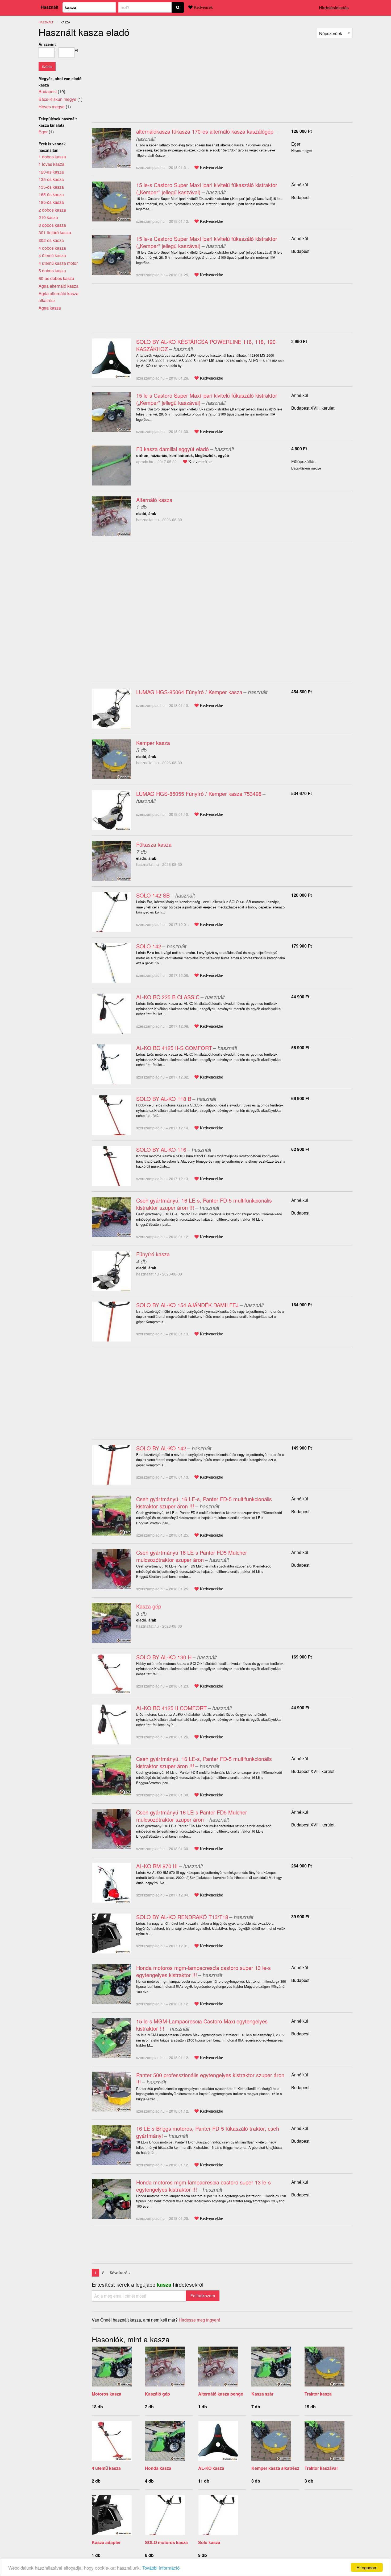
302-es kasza (51, 240)
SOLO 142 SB (153, 895)
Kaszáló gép (157, 2394)
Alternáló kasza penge (221, 2394)
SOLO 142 (149, 946)
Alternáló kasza (154, 500)
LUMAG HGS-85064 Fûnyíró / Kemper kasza (189, 692)
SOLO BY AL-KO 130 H (164, 1657)
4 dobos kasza (52, 248)
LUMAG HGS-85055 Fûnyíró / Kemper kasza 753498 (199, 794)
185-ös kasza (51, 202)
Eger (296, 144)
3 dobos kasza (52, 225)
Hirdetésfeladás (334, 8)
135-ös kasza (51, 187)
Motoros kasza (107, 2394)
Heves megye (52, 107)
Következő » (120, 2273)
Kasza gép (149, 1606)
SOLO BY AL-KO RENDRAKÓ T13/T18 (182, 1917)
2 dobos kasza (52, 210)
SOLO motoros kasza (166, 2542)
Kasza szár (262, 2394)
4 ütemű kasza (106, 2468)
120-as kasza (51, 172)
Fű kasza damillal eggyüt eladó (172, 449)
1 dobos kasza (52, 157)
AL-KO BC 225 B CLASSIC (168, 997)
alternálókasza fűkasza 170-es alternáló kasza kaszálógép (205, 131)
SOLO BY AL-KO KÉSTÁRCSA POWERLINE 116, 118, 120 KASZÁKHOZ (206, 345)
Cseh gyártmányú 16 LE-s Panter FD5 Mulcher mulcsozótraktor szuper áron (192, 1556)
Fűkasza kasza (154, 844)
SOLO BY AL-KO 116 (161, 1149)
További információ (161, 2568)
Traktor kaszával (321, 2468)
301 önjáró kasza (55, 233)
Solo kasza (209, 2542)
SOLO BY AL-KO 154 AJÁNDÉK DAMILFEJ (187, 1305)
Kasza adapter (106, 2542)
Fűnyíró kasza (153, 1254)
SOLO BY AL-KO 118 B (164, 1099)
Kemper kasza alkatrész (275, 2468)
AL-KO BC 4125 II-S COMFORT (174, 1048)
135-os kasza (51, 179)
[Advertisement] (136, 78)
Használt (49, 7)
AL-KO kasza (211, 2468)
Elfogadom (367, 2567)
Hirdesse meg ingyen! (199, 2320)
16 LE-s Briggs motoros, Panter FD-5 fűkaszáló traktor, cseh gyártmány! (208, 2132)
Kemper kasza (153, 743)
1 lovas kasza (51, 164)
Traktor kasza (318, 2394)
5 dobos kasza (52, 271)
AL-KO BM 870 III (157, 1866)
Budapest (300, 197)
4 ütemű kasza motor (58, 263)
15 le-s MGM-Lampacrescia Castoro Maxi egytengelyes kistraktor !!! (202, 2025)
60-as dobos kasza (56, 278)
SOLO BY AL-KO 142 (161, 1448)
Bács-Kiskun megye (57, 99)
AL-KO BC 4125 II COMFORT (171, 1708)
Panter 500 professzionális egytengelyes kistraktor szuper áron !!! (210, 2079)
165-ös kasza (51, 194)
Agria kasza (50, 308)
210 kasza (48, 217)
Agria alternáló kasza (59, 286)
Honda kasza (158, 2468)
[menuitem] (335, 33)
